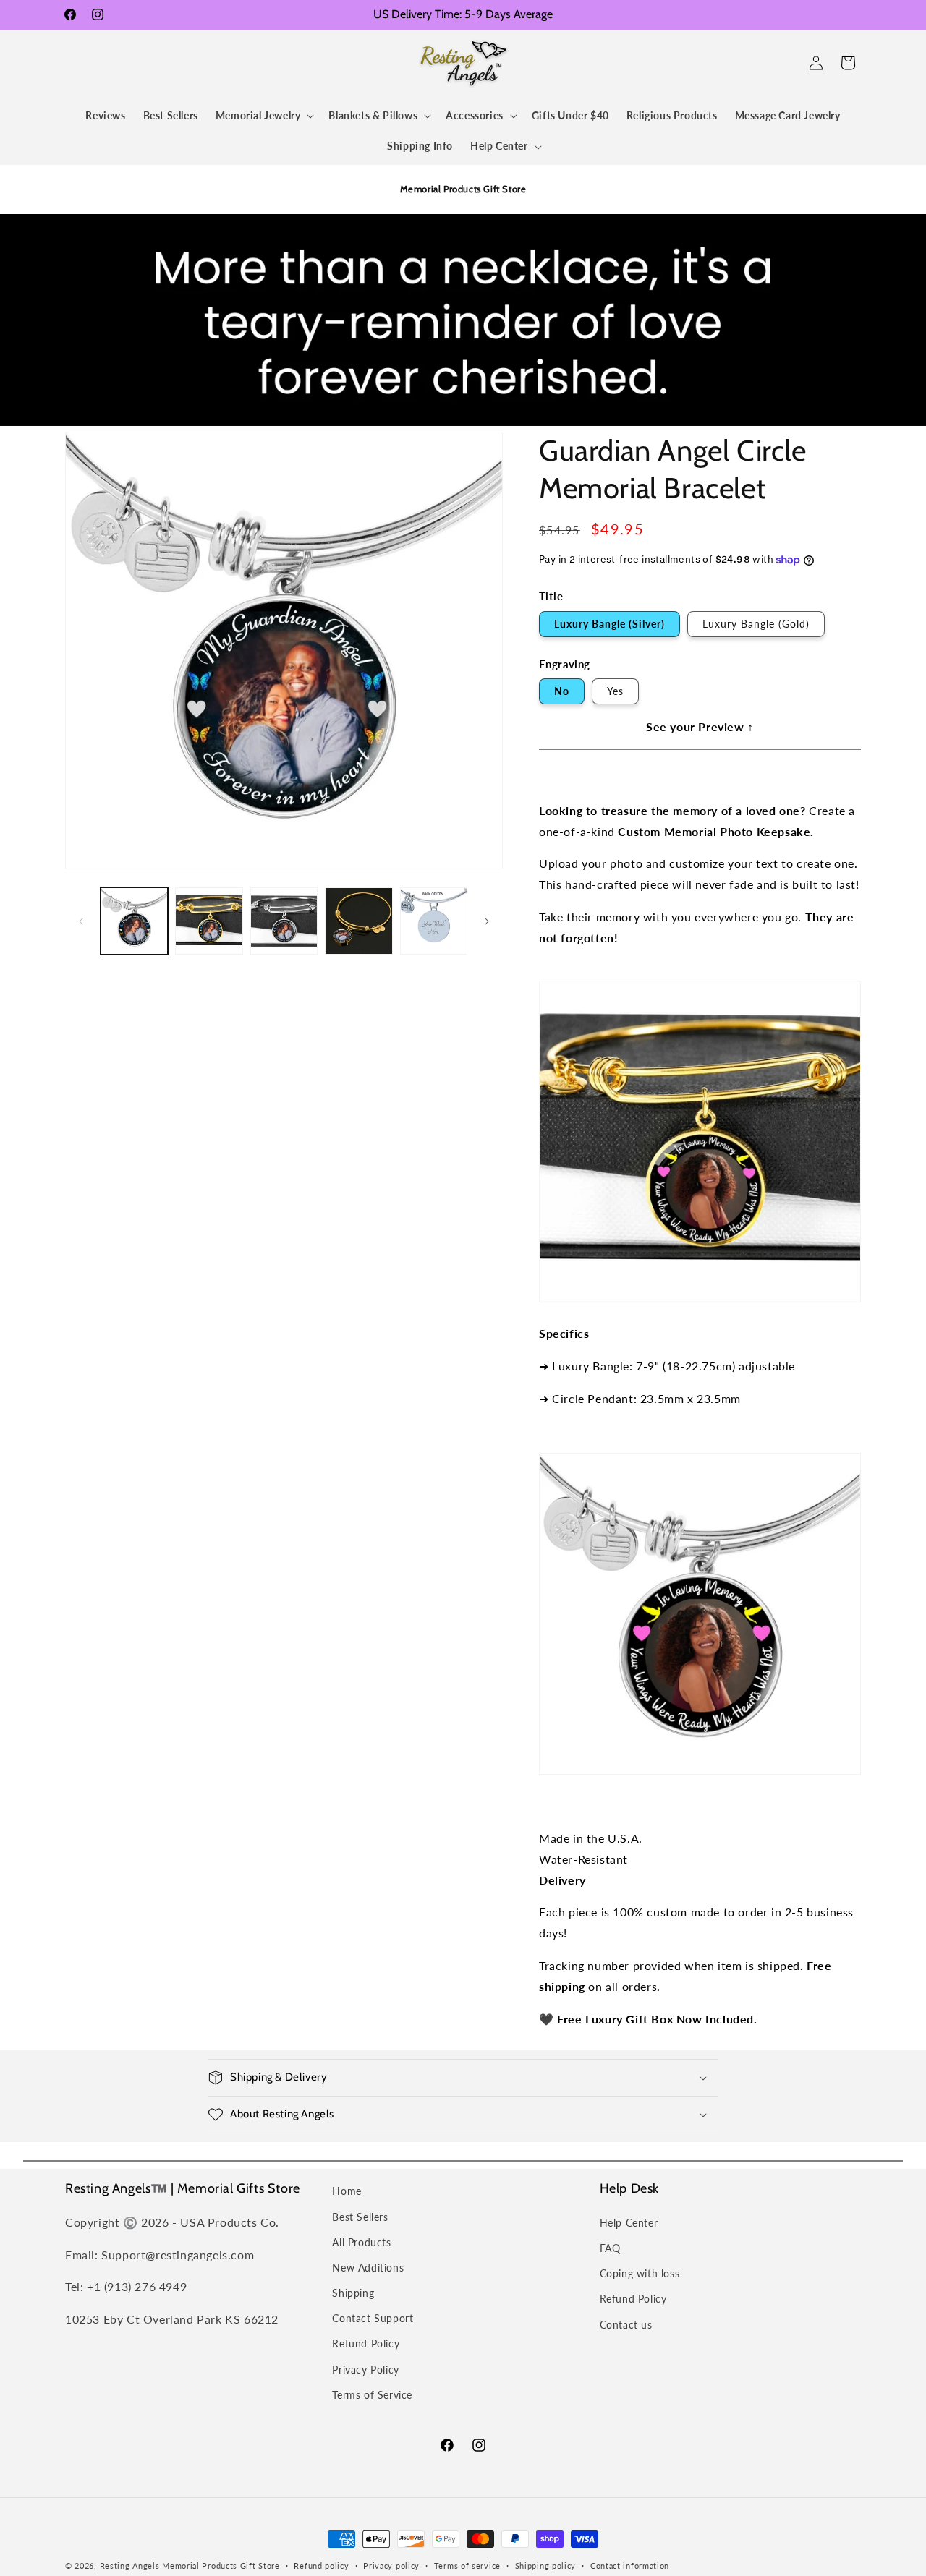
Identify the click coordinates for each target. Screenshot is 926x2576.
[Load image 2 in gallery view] (209, 921)
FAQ (610, 2248)
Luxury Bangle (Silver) (609, 624)
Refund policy (321, 2566)
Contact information (630, 2566)
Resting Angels (130, 2566)
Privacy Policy (365, 2370)
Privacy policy (391, 2566)
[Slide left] (81, 921)
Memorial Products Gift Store (221, 2566)
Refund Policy (366, 2343)
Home (347, 2191)
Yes (615, 691)
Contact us (626, 2325)
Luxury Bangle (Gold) (756, 624)
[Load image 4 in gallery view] (358, 921)
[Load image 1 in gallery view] (134, 921)
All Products (361, 2242)
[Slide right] (487, 921)
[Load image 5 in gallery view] (434, 921)
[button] (81, 63)
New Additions (368, 2268)
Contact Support (373, 2318)
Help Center (629, 2223)
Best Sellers (360, 2217)
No (562, 691)
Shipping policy (546, 2566)
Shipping (353, 2293)
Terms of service (467, 2566)
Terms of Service (372, 2395)
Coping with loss (640, 2273)
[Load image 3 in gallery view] (284, 921)
